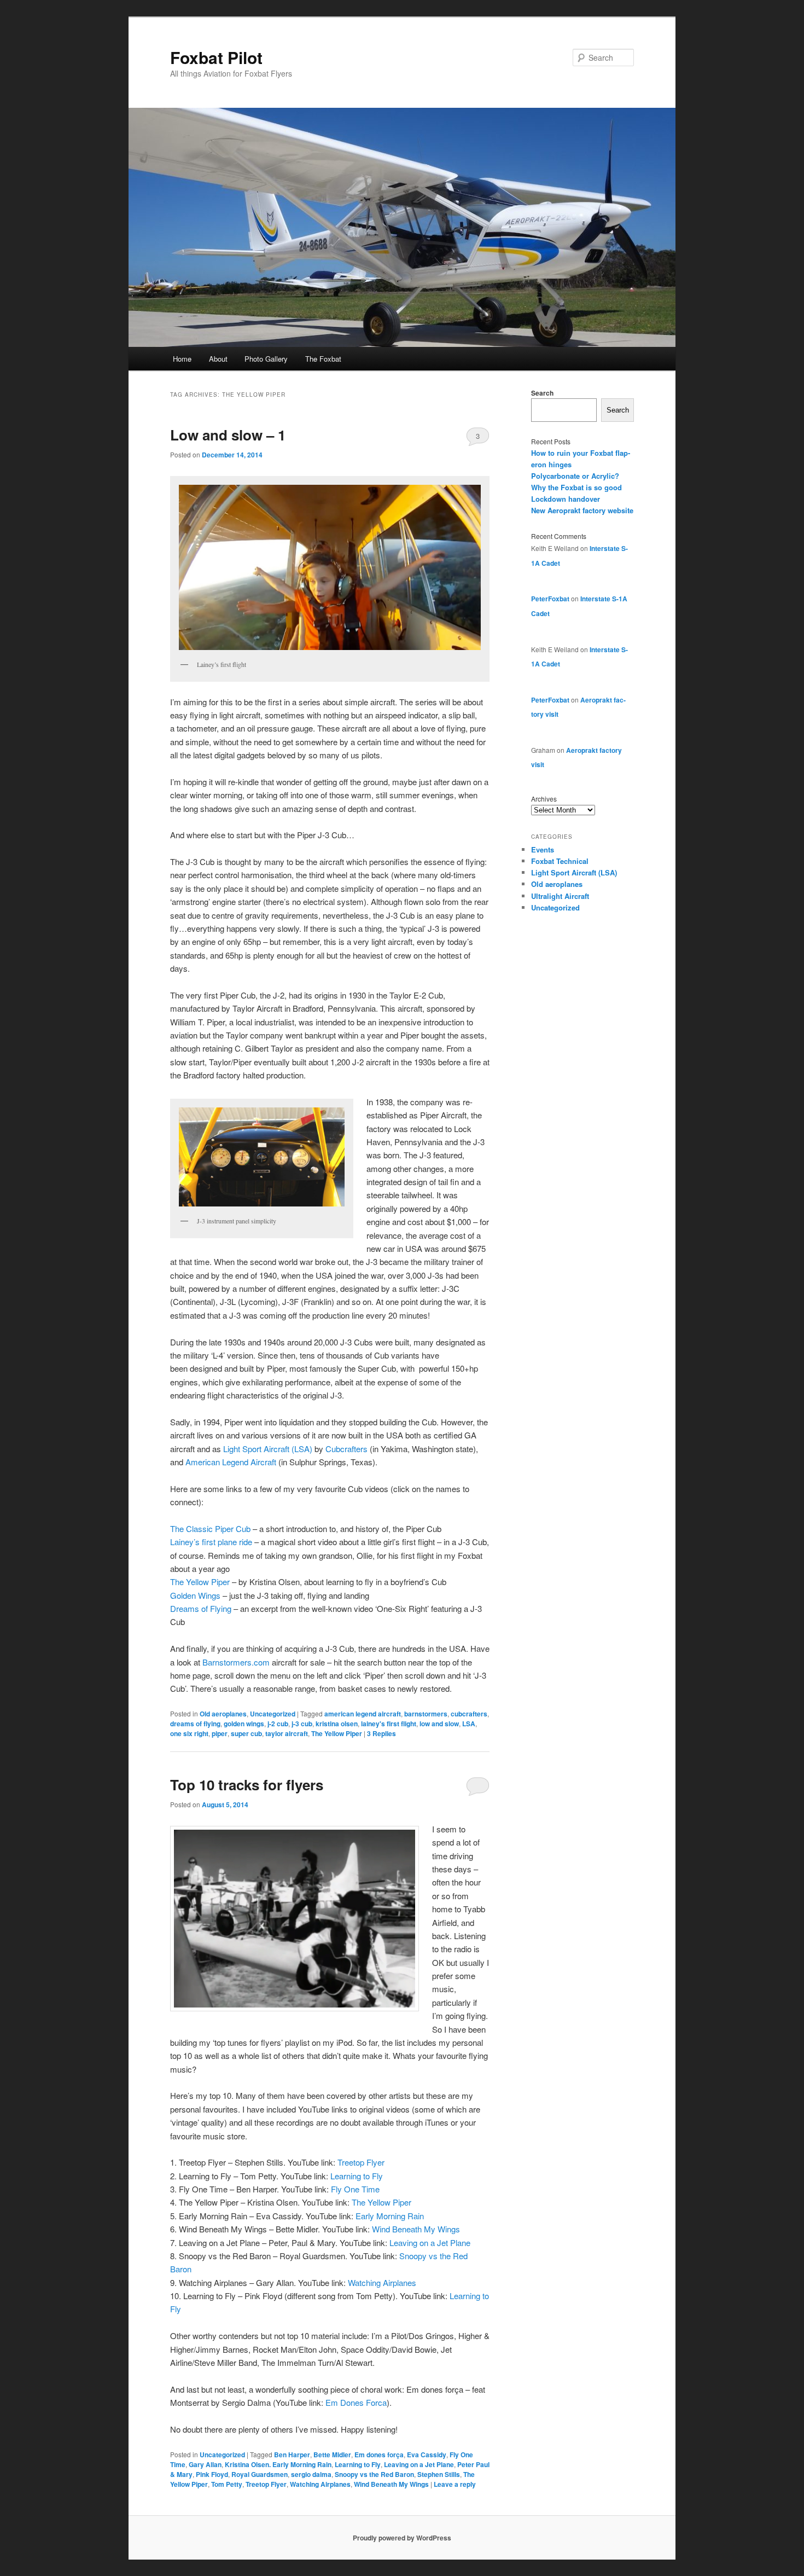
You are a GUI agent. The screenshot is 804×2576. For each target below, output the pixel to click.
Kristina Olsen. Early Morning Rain (278, 2464)
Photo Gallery (266, 359)
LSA (469, 1724)
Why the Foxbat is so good (576, 487)
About (218, 359)
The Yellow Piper (200, 1582)
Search (542, 393)
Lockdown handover (566, 499)
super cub (246, 1733)
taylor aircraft (287, 1733)
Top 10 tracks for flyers (247, 1785)
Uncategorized (273, 1714)
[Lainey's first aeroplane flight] (330, 567)
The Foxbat (323, 359)
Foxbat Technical (560, 861)
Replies (381, 1733)
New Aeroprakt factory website (582, 510)
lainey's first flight (389, 1724)
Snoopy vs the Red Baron (374, 2474)
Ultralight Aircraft (560, 896)
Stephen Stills (439, 2474)
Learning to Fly (357, 2176)
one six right (189, 1733)
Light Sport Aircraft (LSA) (268, 1449)
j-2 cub (278, 1724)
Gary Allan (205, 2464)
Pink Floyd (212, 2474)
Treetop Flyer (361, 2162)
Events (543, 849)
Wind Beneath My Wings (416, 2229)
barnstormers (426, 1714)
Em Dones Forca (356, 2402)
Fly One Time (355, 2189)
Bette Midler (332, 2455)
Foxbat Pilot (216, 57)
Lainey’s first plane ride (211, 1542)
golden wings (244, 1724)
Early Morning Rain (390, 2216)
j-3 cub (302, 1724)
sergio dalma (311, 2474)
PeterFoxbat (550, 599)
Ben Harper (292, 2455)
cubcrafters (469, 1714)
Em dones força (379, 2455)
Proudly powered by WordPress (402, 2538)
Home (182, 359)
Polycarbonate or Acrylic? (575, 476)
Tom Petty (227, 2484)
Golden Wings (195, 1595)
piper (220, 1733)
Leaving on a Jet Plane (430, 2243)
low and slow (439, 1724)
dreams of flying (195, 1724)
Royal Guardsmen (260, 2474)
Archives (544, 799)
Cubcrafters (346, 1449)
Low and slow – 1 (228, 435)
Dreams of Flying (201, 1608)
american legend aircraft (363, 1714)
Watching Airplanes (382, 2282)
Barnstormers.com (236, 1662)
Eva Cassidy (427, 2455)
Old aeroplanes (223, 1714)
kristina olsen (337, 1724)
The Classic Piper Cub (210, 1528)
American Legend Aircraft (231, 1462)
